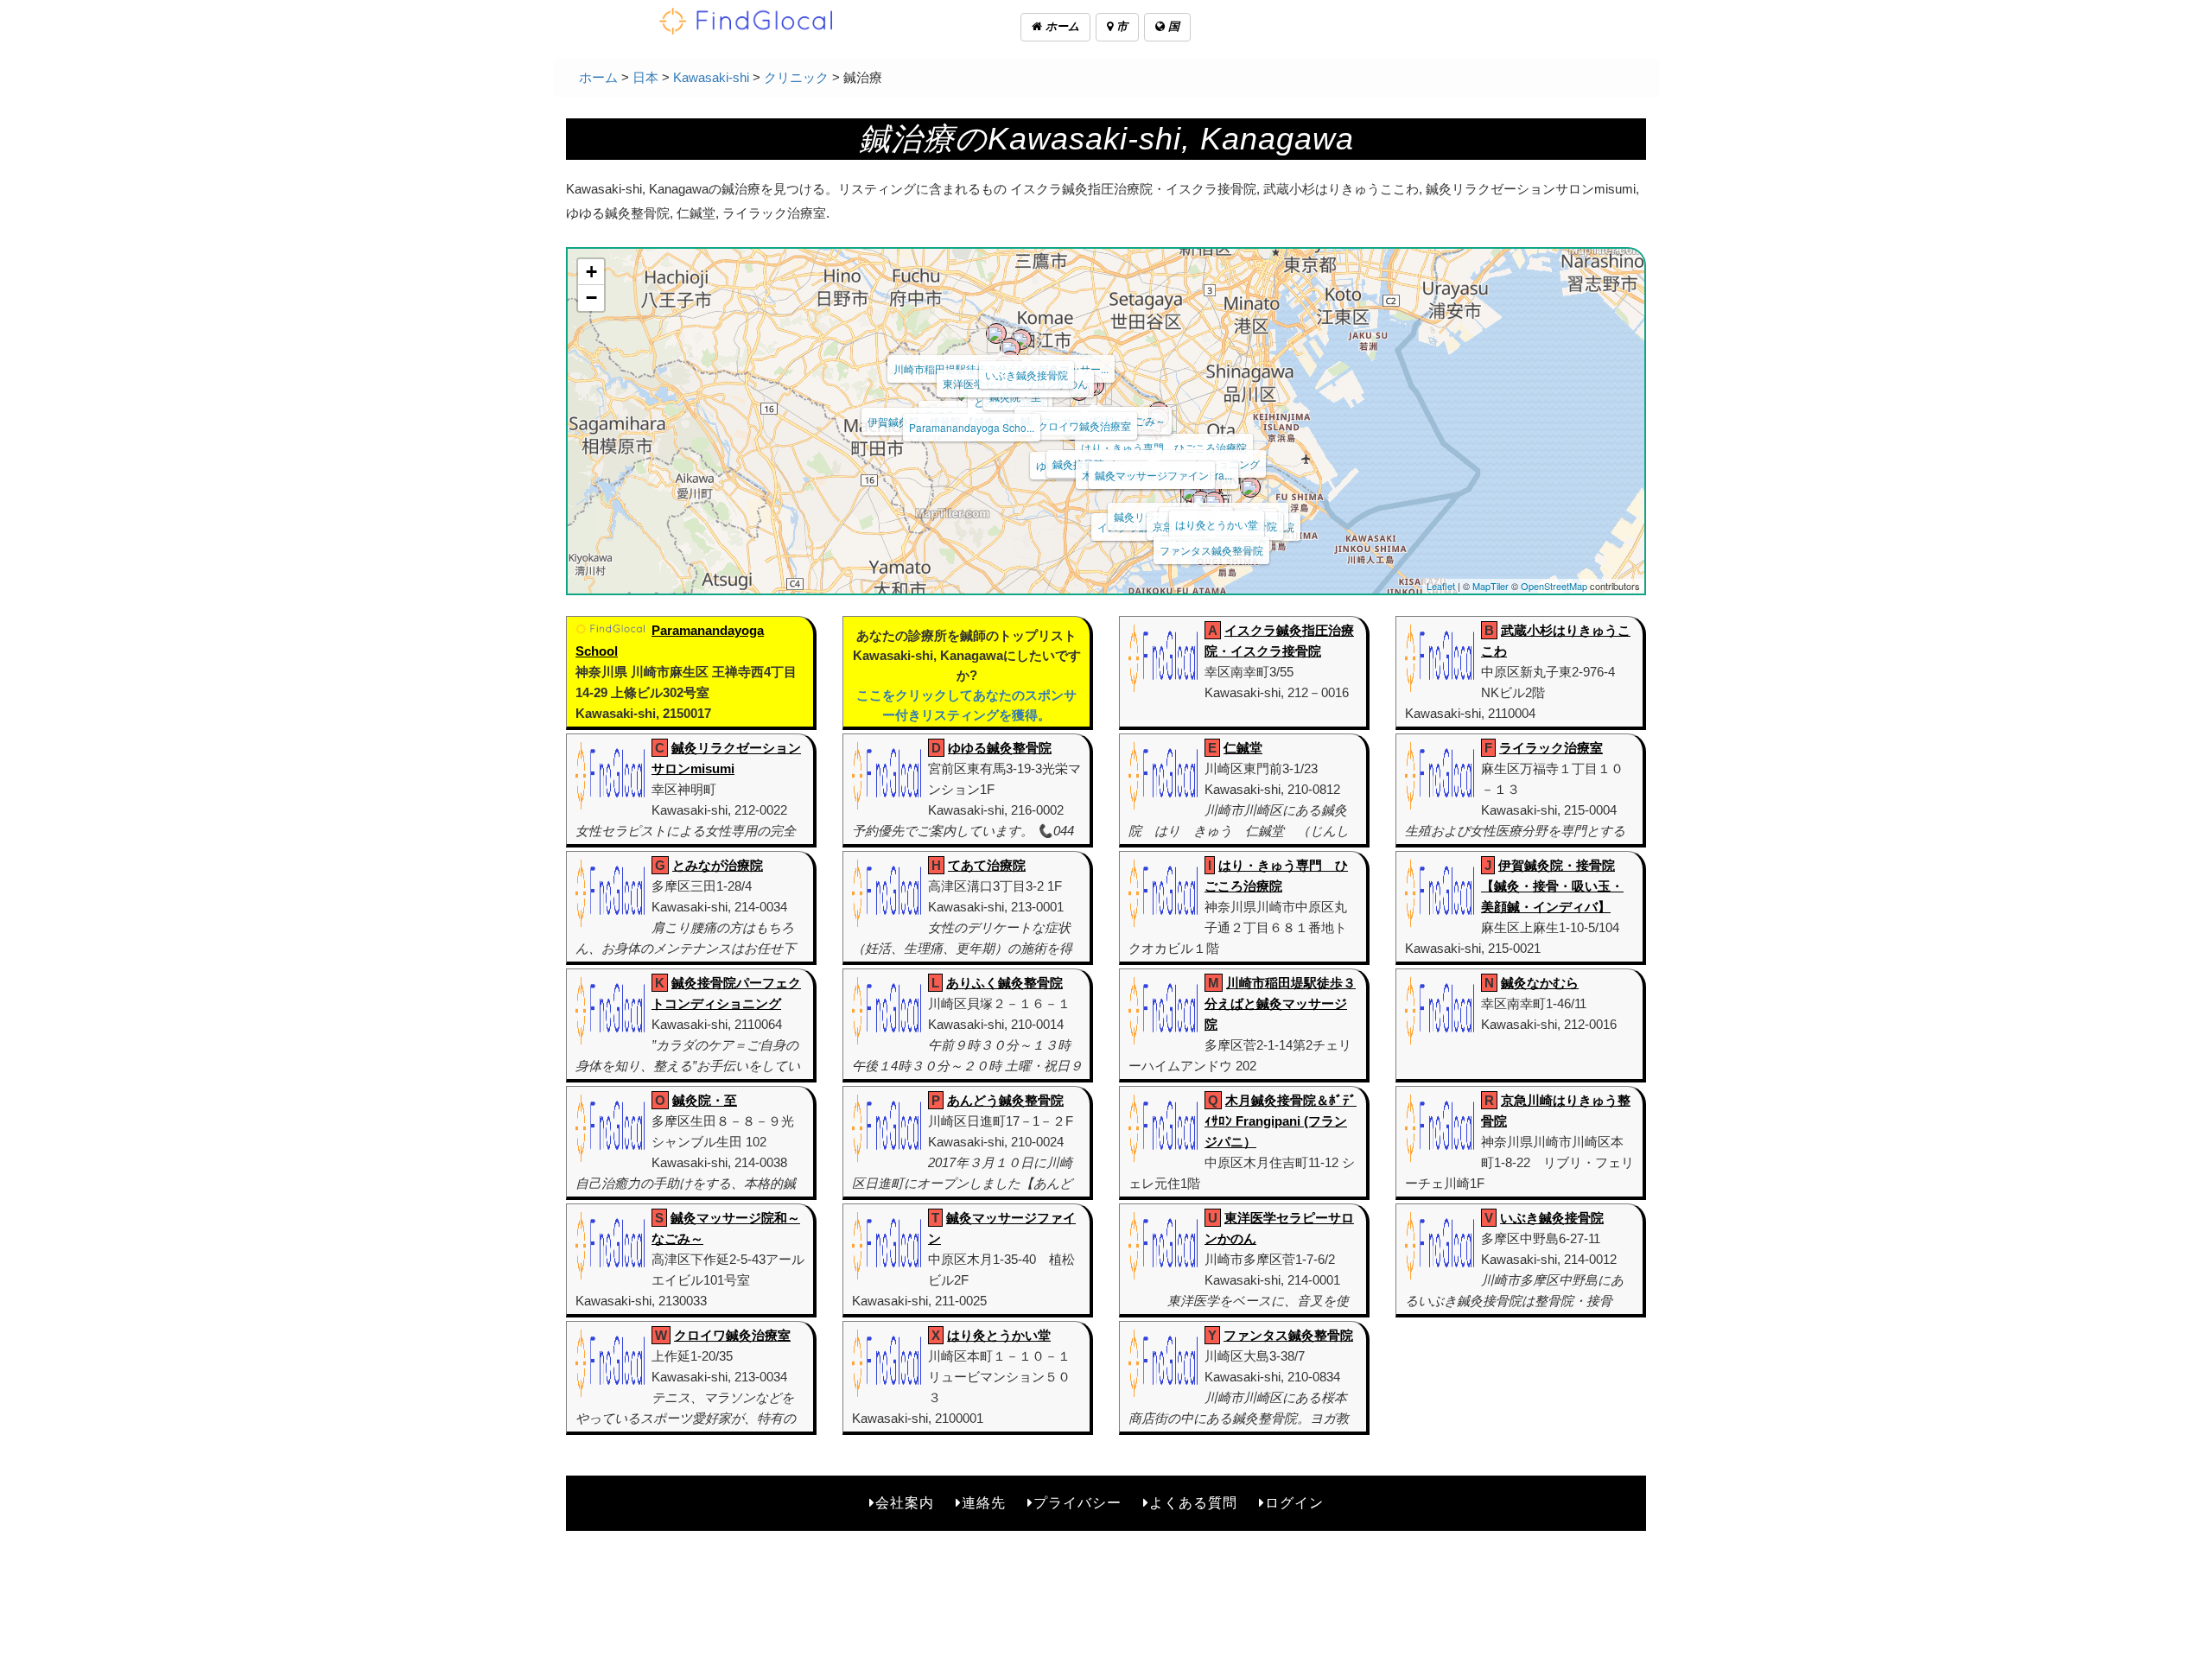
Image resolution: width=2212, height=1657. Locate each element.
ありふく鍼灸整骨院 (1004, 983)
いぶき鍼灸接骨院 (1027, 375)
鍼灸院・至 (705, 1100)
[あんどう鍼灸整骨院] (1201, 501)
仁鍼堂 (1243, 748)
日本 (645, 77)
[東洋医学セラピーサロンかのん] (1010, 348)
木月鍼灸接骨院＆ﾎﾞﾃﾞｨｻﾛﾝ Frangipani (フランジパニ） (1281, 1121)
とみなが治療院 (718, 865)
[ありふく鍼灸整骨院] (1214, 502)
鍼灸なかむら (1540, 983)
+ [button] (591, 272)
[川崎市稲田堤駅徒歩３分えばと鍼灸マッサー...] (996, 333)
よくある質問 (1193, 1503)
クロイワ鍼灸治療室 (1084, 425)
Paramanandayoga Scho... (972, 427)
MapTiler (1491, 586)
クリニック (796, 77)
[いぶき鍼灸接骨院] (1021, 340)
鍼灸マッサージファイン (1152, 475)
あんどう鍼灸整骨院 (1005, 1100)
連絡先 (984, 1503)
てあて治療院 (987, 865)
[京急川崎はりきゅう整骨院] (1210, 491)
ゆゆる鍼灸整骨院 (1000, 748)
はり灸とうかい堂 (1217, 524)
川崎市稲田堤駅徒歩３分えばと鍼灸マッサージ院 (1280, 1003)
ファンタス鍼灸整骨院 (1211, 550)
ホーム (1061, 26)
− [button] (591, 298)
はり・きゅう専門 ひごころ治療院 (1164, 447)
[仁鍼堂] (1250, 487)
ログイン (1294, 1503)
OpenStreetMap (1554, 586)
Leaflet (1441, 586)
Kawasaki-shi (711, 77)
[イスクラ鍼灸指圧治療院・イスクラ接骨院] (1191, 492)
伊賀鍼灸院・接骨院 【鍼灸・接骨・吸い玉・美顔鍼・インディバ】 (1552, 886)
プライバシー (1077, 1503)
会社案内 (905, 1503)
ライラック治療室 (1551, 748)
